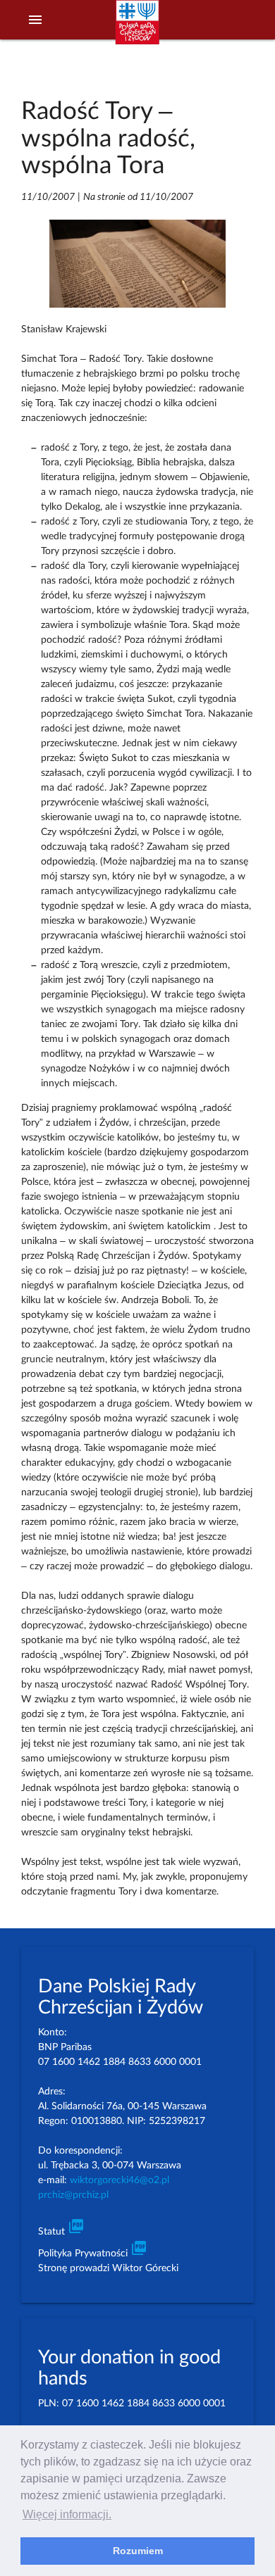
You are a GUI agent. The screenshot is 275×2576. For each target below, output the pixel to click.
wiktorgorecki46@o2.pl (120, 2180)
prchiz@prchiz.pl (73, 2195)
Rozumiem (138, 2551)
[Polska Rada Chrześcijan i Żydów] (137, 29)
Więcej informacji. (67, 2514)
